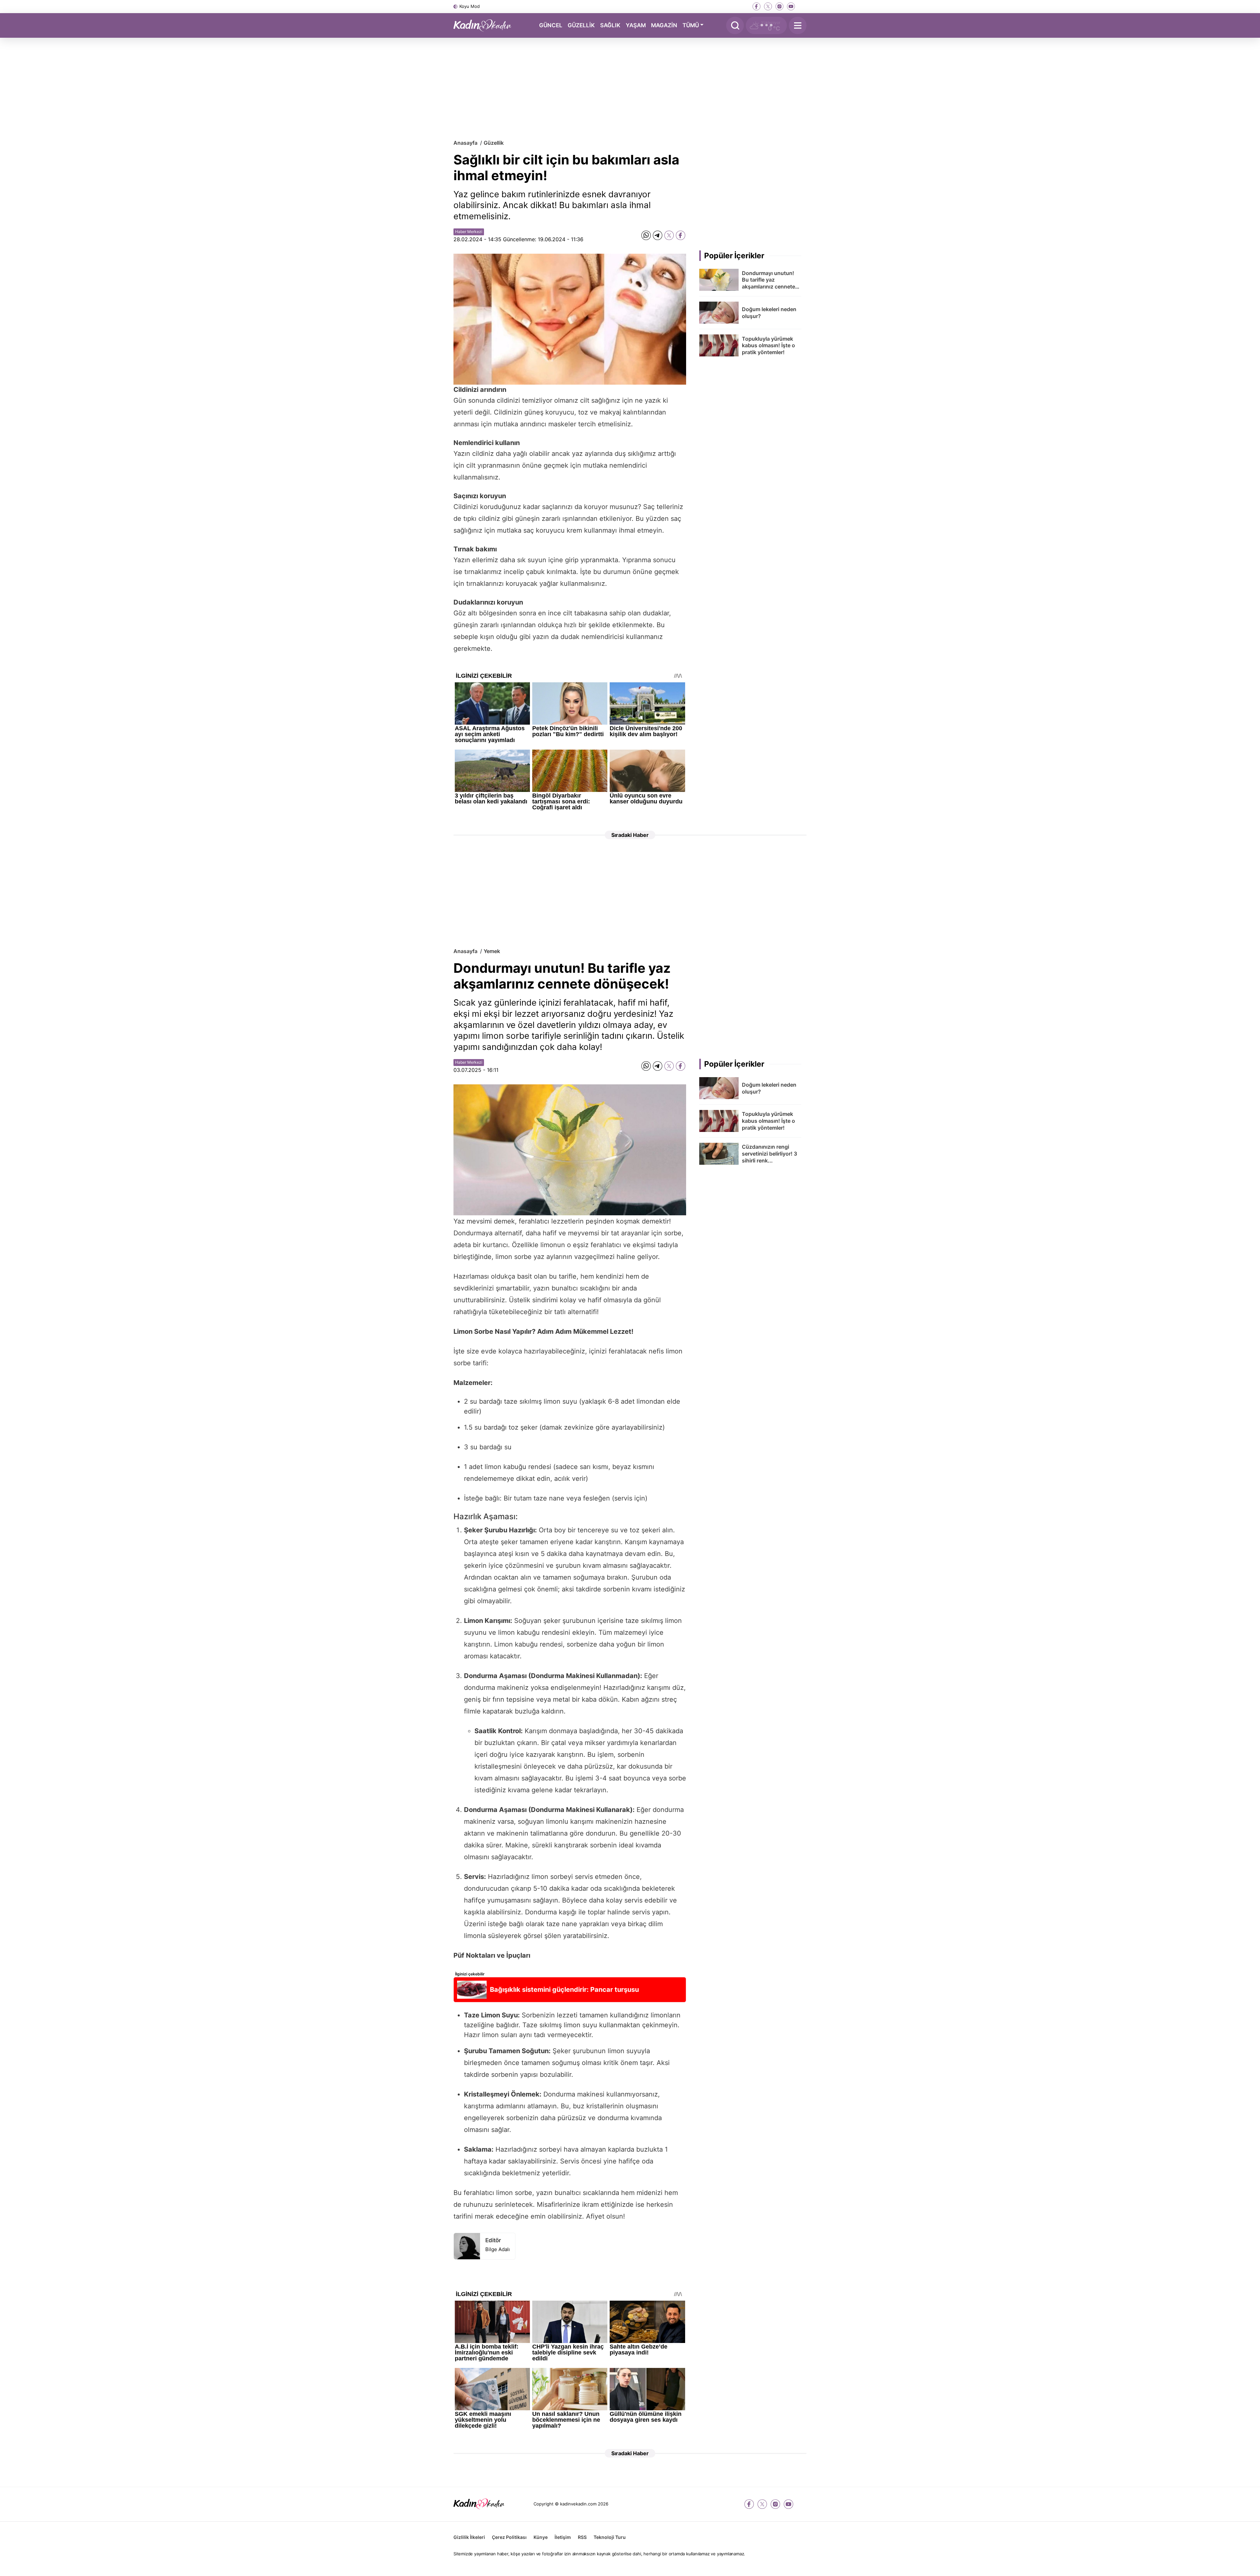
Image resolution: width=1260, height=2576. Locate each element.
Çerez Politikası (509, 2537)
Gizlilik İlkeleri (469, 2537)
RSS (582, 2537)
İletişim (563, 2537)
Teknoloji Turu (610, 2537)
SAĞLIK (610, 25)
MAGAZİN (664, 25)
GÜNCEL (551, 25)
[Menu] (798, 25)
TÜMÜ (691, 25)
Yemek (492, 951)
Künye (541, 2537)
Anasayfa (465, 143)
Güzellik (494, 143)
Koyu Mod (470, 6)
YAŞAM (636, 25)
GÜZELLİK (581, 25)
